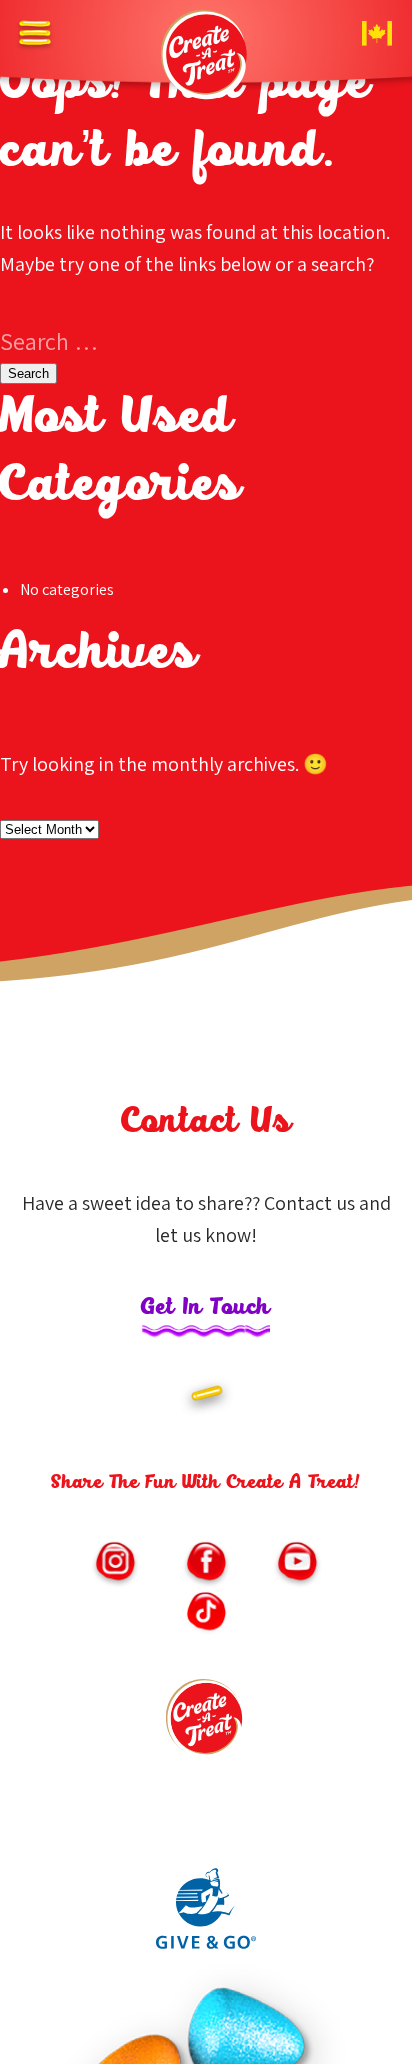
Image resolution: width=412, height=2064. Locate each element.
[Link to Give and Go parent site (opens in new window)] (206, 1944)
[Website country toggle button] (377, 35)
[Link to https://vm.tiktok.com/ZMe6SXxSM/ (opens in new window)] (206, 1614)
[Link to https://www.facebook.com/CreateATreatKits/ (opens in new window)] (206, 1564)
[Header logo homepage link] (206, 55)
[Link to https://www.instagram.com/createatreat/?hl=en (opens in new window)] (115, 1564)
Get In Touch (206, 1308)
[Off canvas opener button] (35, 35)
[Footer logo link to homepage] (206, 1723)
